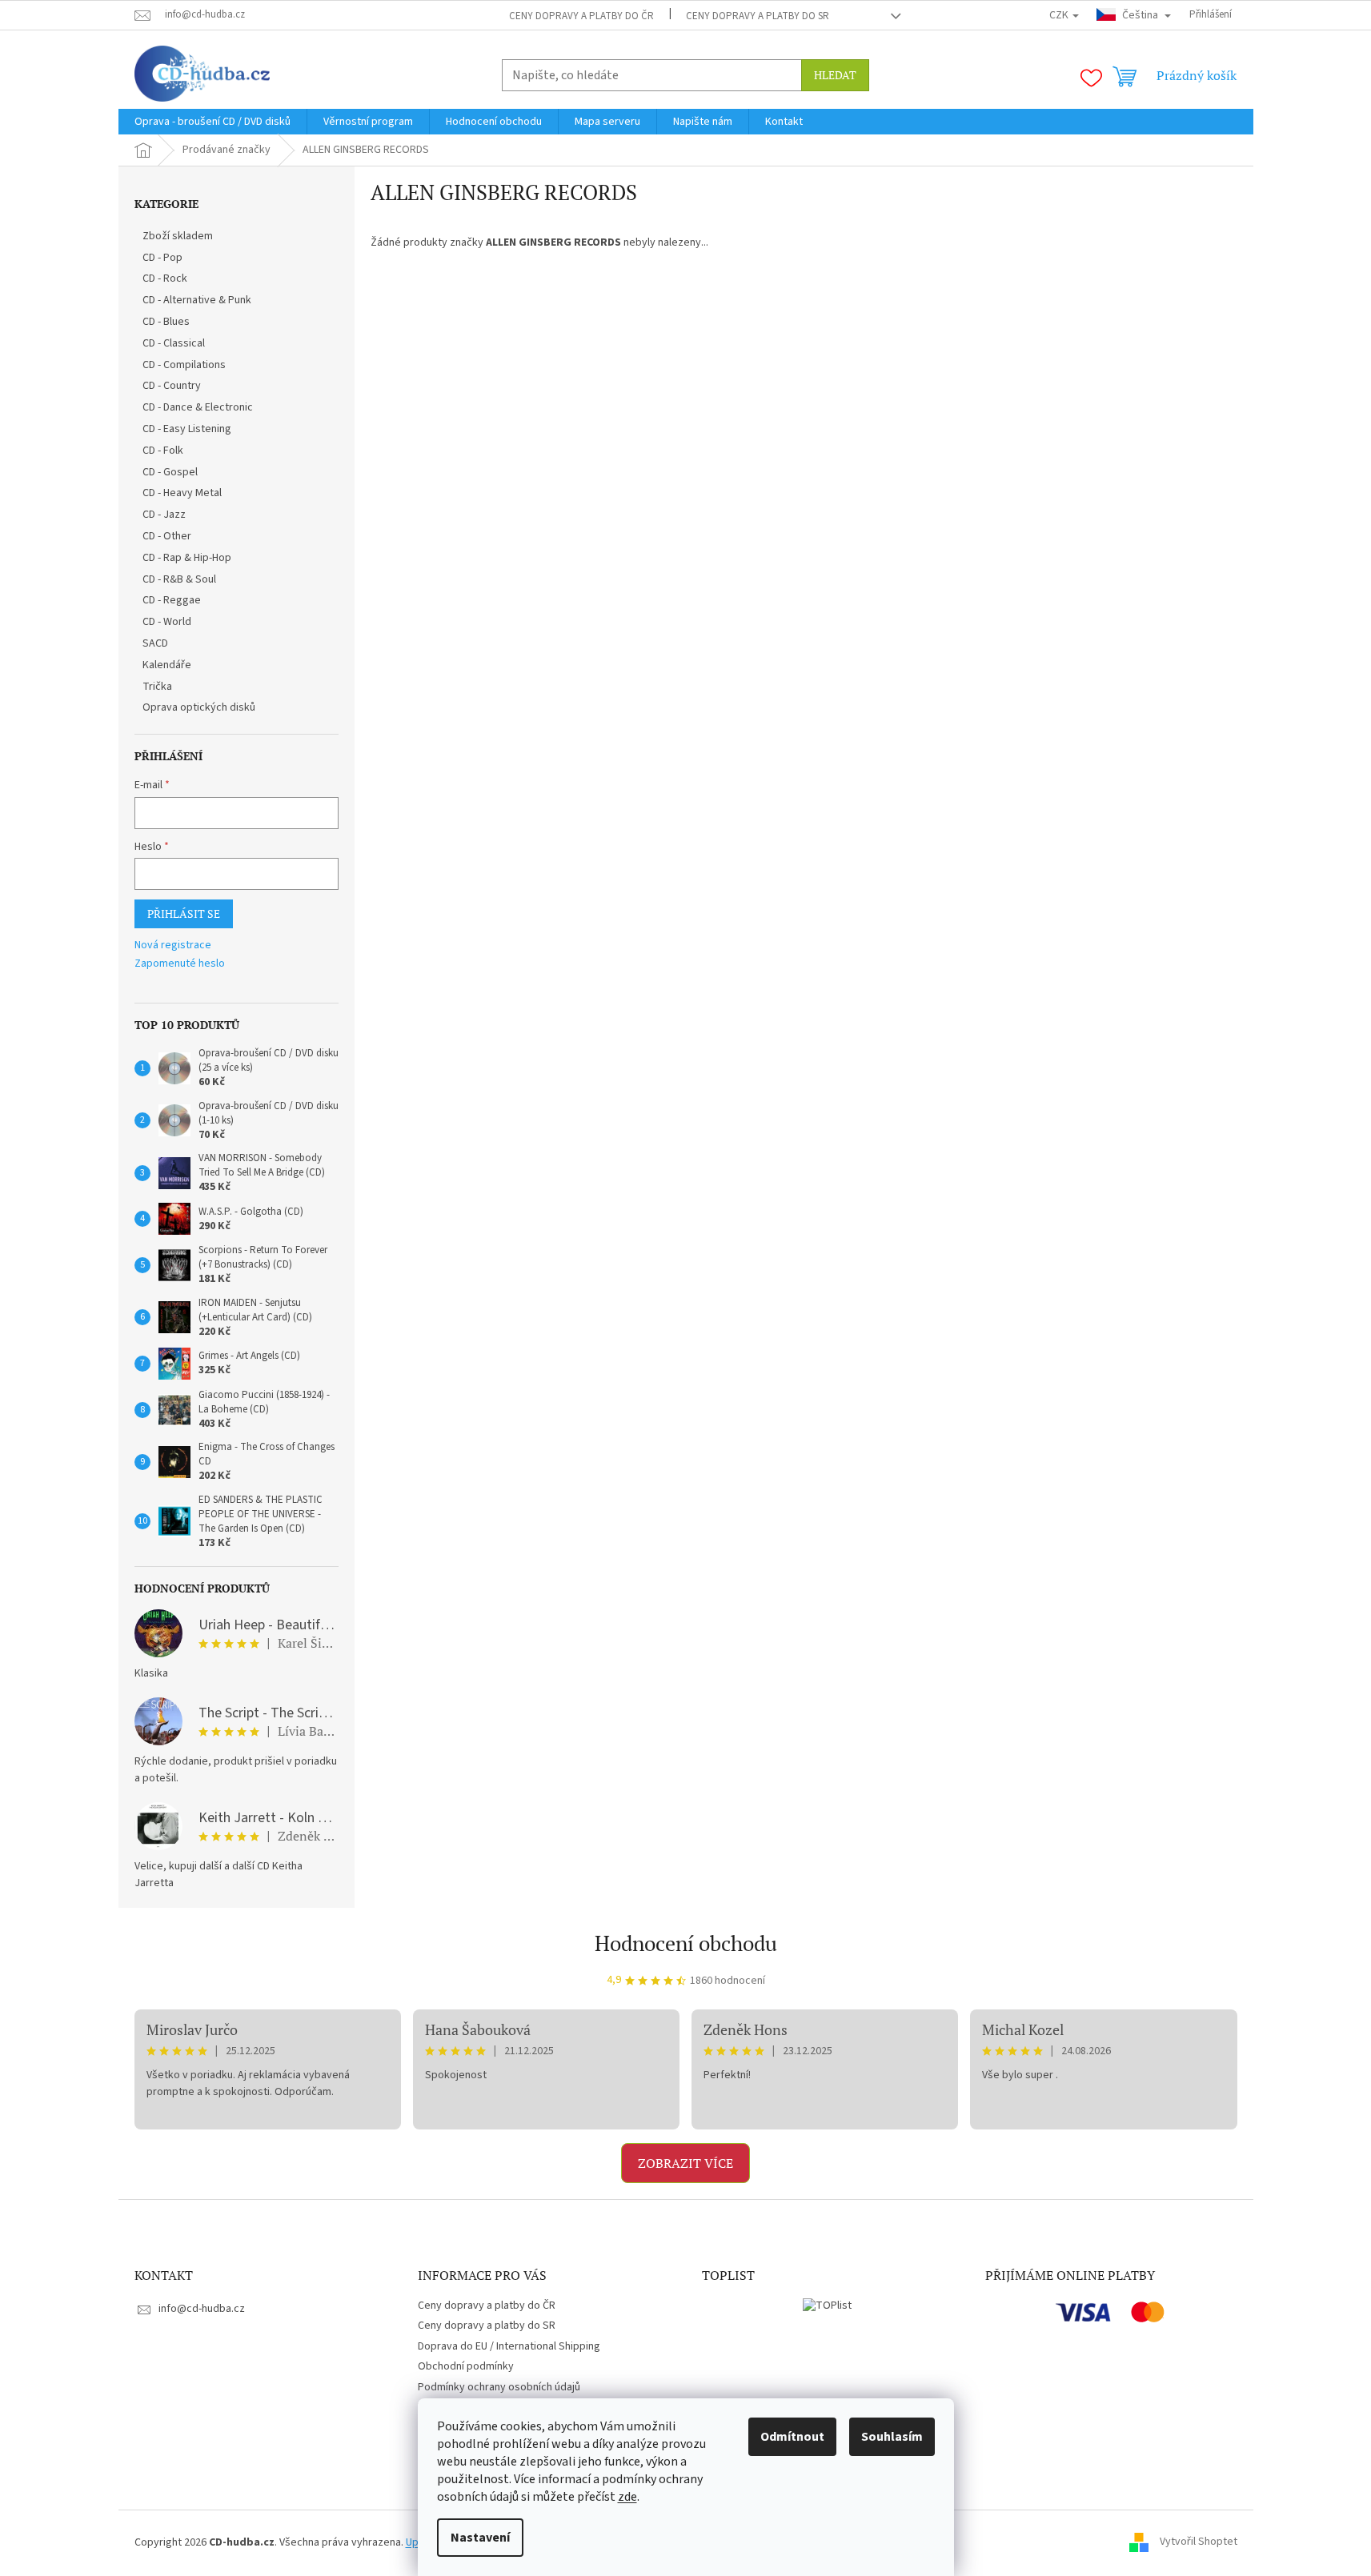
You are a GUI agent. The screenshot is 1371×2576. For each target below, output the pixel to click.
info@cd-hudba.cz (202, 2309)
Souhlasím (892, 2437)
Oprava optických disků (199, 707)
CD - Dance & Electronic (198, 407)
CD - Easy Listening (187, 429)
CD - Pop (162, 258)
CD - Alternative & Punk (197, 300)
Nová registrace (173, 945)
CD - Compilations (184, 365)
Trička (157, 687)
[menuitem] (212, 122)
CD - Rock (165, 278)
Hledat (835, 75)
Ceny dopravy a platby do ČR (581, 16)
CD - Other (167, 536)
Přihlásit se (184, 913)
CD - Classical (174, 343)
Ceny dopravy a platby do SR (758, 16)
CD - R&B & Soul (179, 579)
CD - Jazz (164, 515)
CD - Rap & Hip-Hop (187, 558)
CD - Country (172, 386)
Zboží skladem (178, 236)
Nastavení (480, 2538)
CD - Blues (166, 322)
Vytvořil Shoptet (1199, 2542)
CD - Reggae (172, 600)
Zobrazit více (685, 2163)
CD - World (167, 622)
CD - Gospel (170, 472)
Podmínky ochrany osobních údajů (499, 2387)
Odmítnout (792, 2437)
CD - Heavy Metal (182, 493)
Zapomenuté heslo (180, 964)
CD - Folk (163, 451)
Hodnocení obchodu (686, 1943)
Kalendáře (167, 665)
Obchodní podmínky (466, 2366)
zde (627, 2497)
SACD (155, 643)
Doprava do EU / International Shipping (509, 2346)
